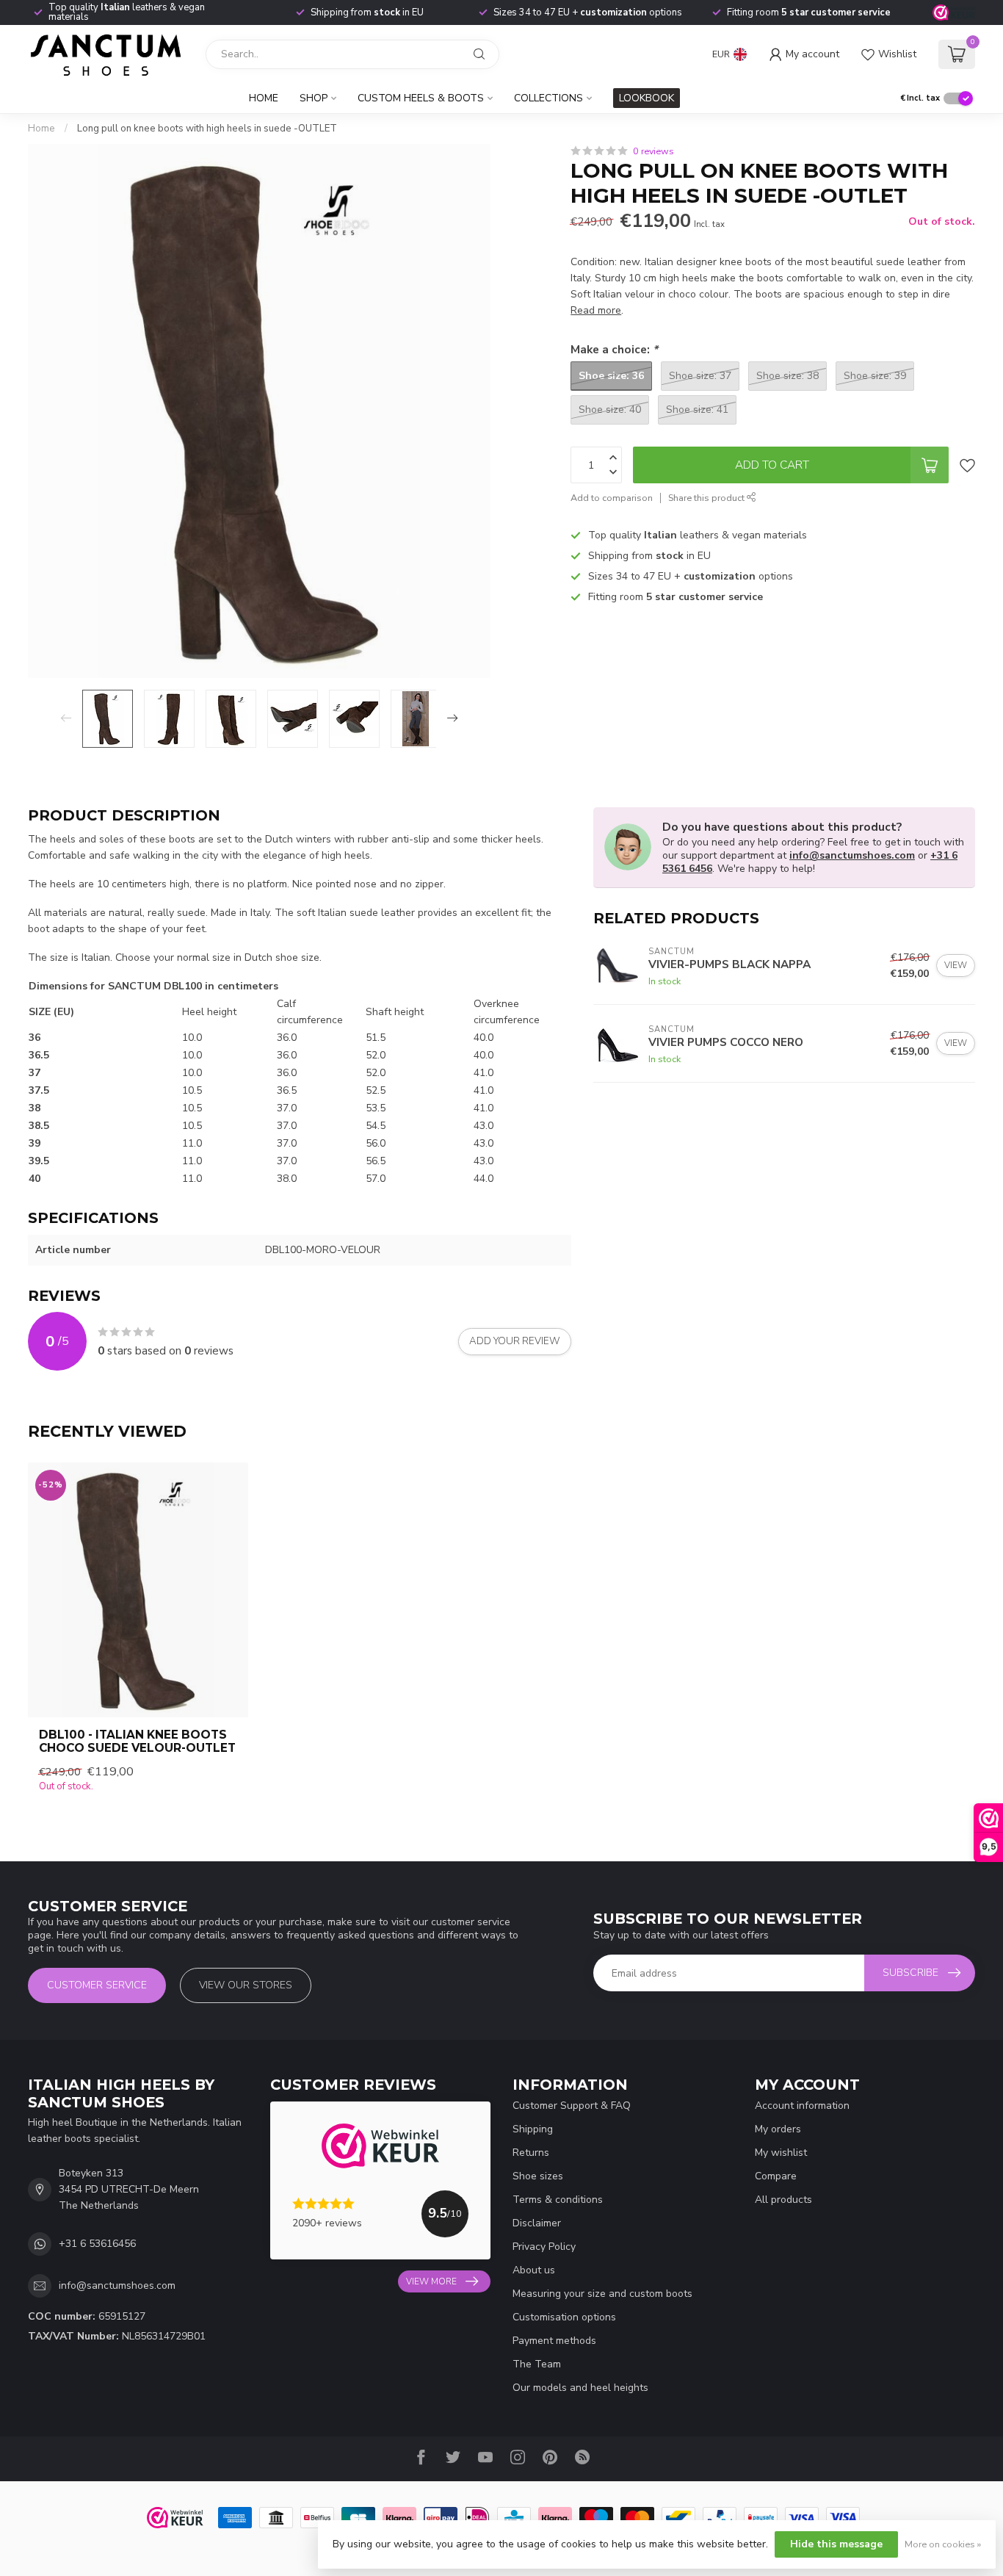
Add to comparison (612, 498)
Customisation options (564, 2317)
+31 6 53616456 (97, 2244)
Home (264, 98)
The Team (537, 2364)
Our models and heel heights (580, 2388)
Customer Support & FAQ (572, 2106)
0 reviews (653, 151)
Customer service (97, 1985)
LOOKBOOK (647, 98)
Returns (531, 2153)
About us (534, 2270)
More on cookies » (943, 2544)
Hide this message (836, 2544)
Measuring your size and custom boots (602, 2294)
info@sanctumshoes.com (852, 855)
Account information (802, 2106)
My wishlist (781, 2153)
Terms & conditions (558, 2200)
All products (783, 2200)
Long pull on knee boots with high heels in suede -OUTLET (207, 129)
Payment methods (554, 2341)
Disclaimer (537, 2223)
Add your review (515, 1341)
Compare (776, 2176)
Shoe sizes (538, 2176)
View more (431, 2281)
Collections (548, 98)
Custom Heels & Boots (421, 98)
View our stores (246, 1985)
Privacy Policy (544, 2247)
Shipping (533, 2129)
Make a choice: (614, 349)
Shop (314, 98)
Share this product (707, 498)
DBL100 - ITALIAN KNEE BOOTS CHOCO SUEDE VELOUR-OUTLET (137, 1742)
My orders (778, 2129)
